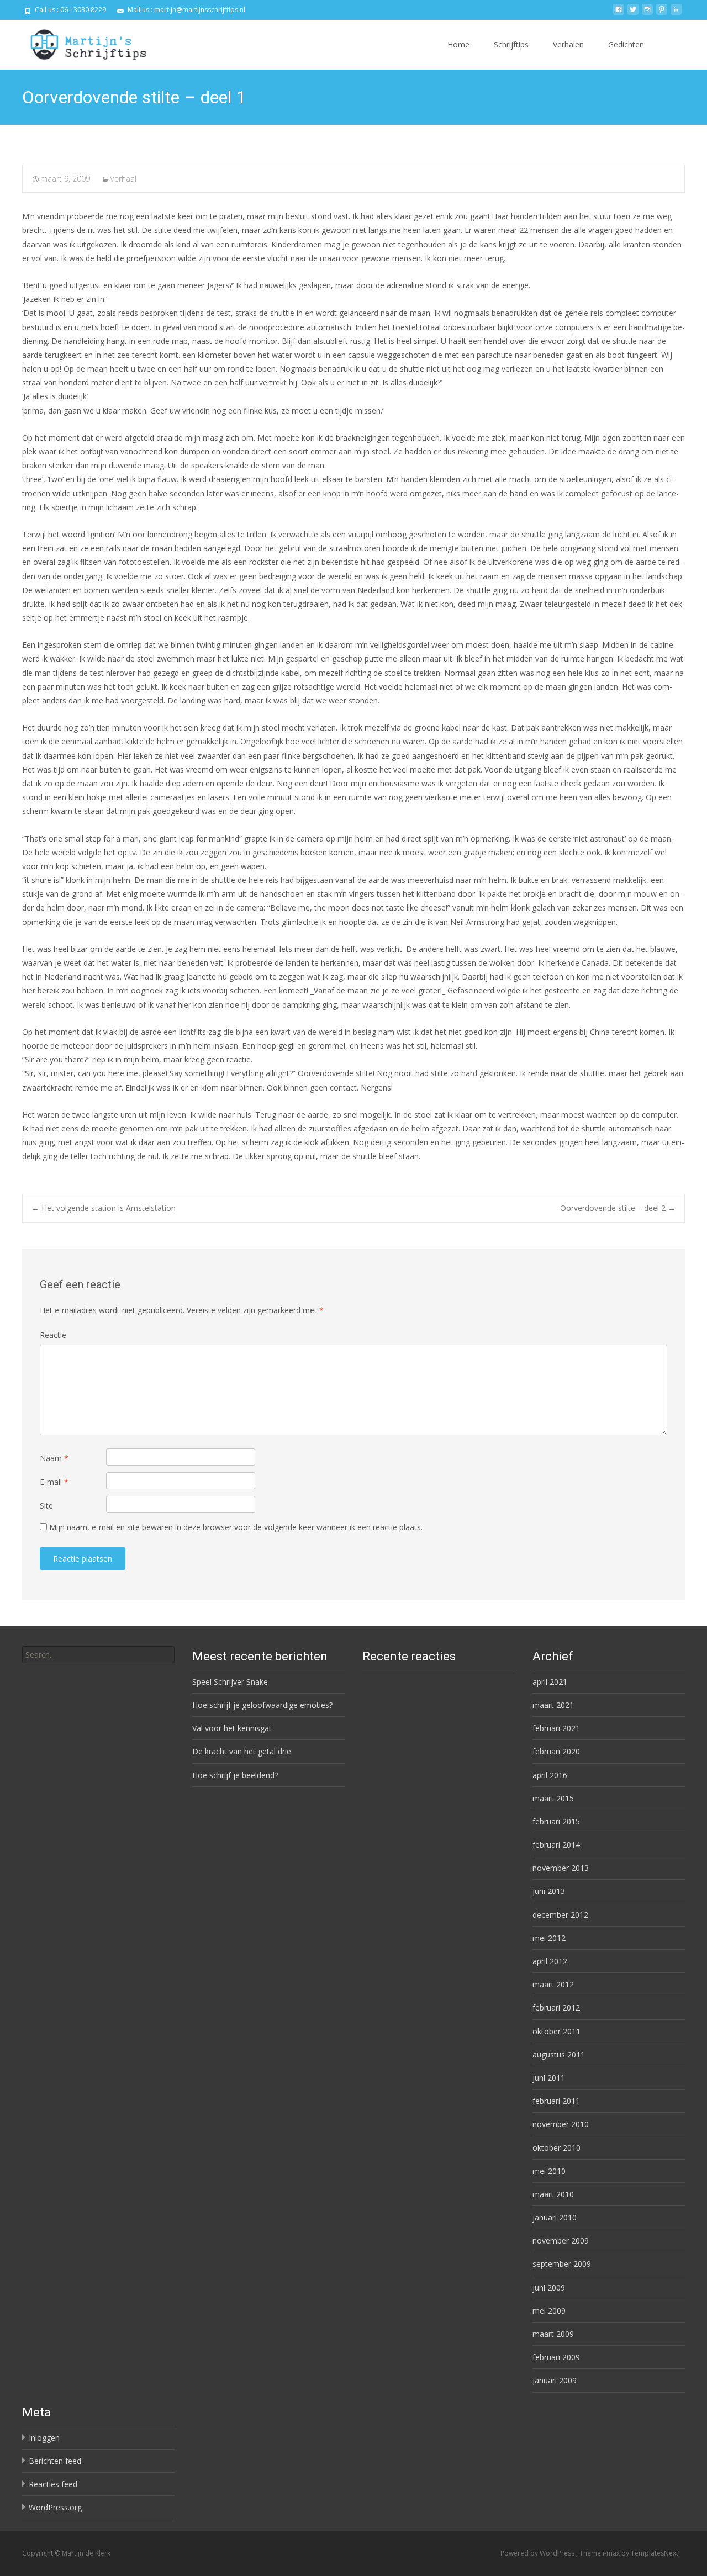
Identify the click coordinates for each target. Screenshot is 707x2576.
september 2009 (562, 2264)
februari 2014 (556, 1845)
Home (458, 44)
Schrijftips (511, 44)
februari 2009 (556, 2357)
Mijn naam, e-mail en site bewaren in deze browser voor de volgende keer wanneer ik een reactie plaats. (236, 1527)
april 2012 (550, 1961)
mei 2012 (549, 1938)
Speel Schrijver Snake (230, 1682)
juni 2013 (549, 1891)
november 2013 (561, 1868)
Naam (54, 1458)
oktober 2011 (556, 2031)
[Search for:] (98, 1655)
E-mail (54, 1482)
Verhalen (568, 44)
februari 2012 (556, 2008)
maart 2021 (553, 1705)
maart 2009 (553, 2334)
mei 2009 (549, 2311)
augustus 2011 (559, 2054)
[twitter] (633, 14)
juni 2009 (549, 2287)
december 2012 (560, 1915)
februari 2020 (556, 1751)
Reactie (53, 1335)
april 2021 (550, 1682)
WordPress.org (55, 2507)
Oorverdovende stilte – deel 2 (618, 1208)
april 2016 (550, 1775)
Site (46, 1506)
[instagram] (647, 14)
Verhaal (123, 179)
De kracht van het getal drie (242, 1751)
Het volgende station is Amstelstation (104, 1208)
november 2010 (561, 2124)
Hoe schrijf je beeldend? (235, 1775)
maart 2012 (553, 1984)
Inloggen (44, 2438)
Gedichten (626, 44)
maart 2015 (553, 1798)
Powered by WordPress (538, 2553)
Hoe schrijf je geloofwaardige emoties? (262, 1705)
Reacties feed (53, 2484)
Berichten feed (55, 2461)
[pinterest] (662, 14)
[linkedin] (676, 14)
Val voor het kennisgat (232, 1728)
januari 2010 (555, 2217)
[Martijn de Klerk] (79, 42)
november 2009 (561, 2241)
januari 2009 (555, 2380)
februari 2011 (556, 2101)
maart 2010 (553, 2194)
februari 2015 (556, 1821)
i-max (612, 2553)
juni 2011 (549, 2078)
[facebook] (619, 14)
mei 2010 (549, 2171)
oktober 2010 (556, 2148)
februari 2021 (556, 1728)
